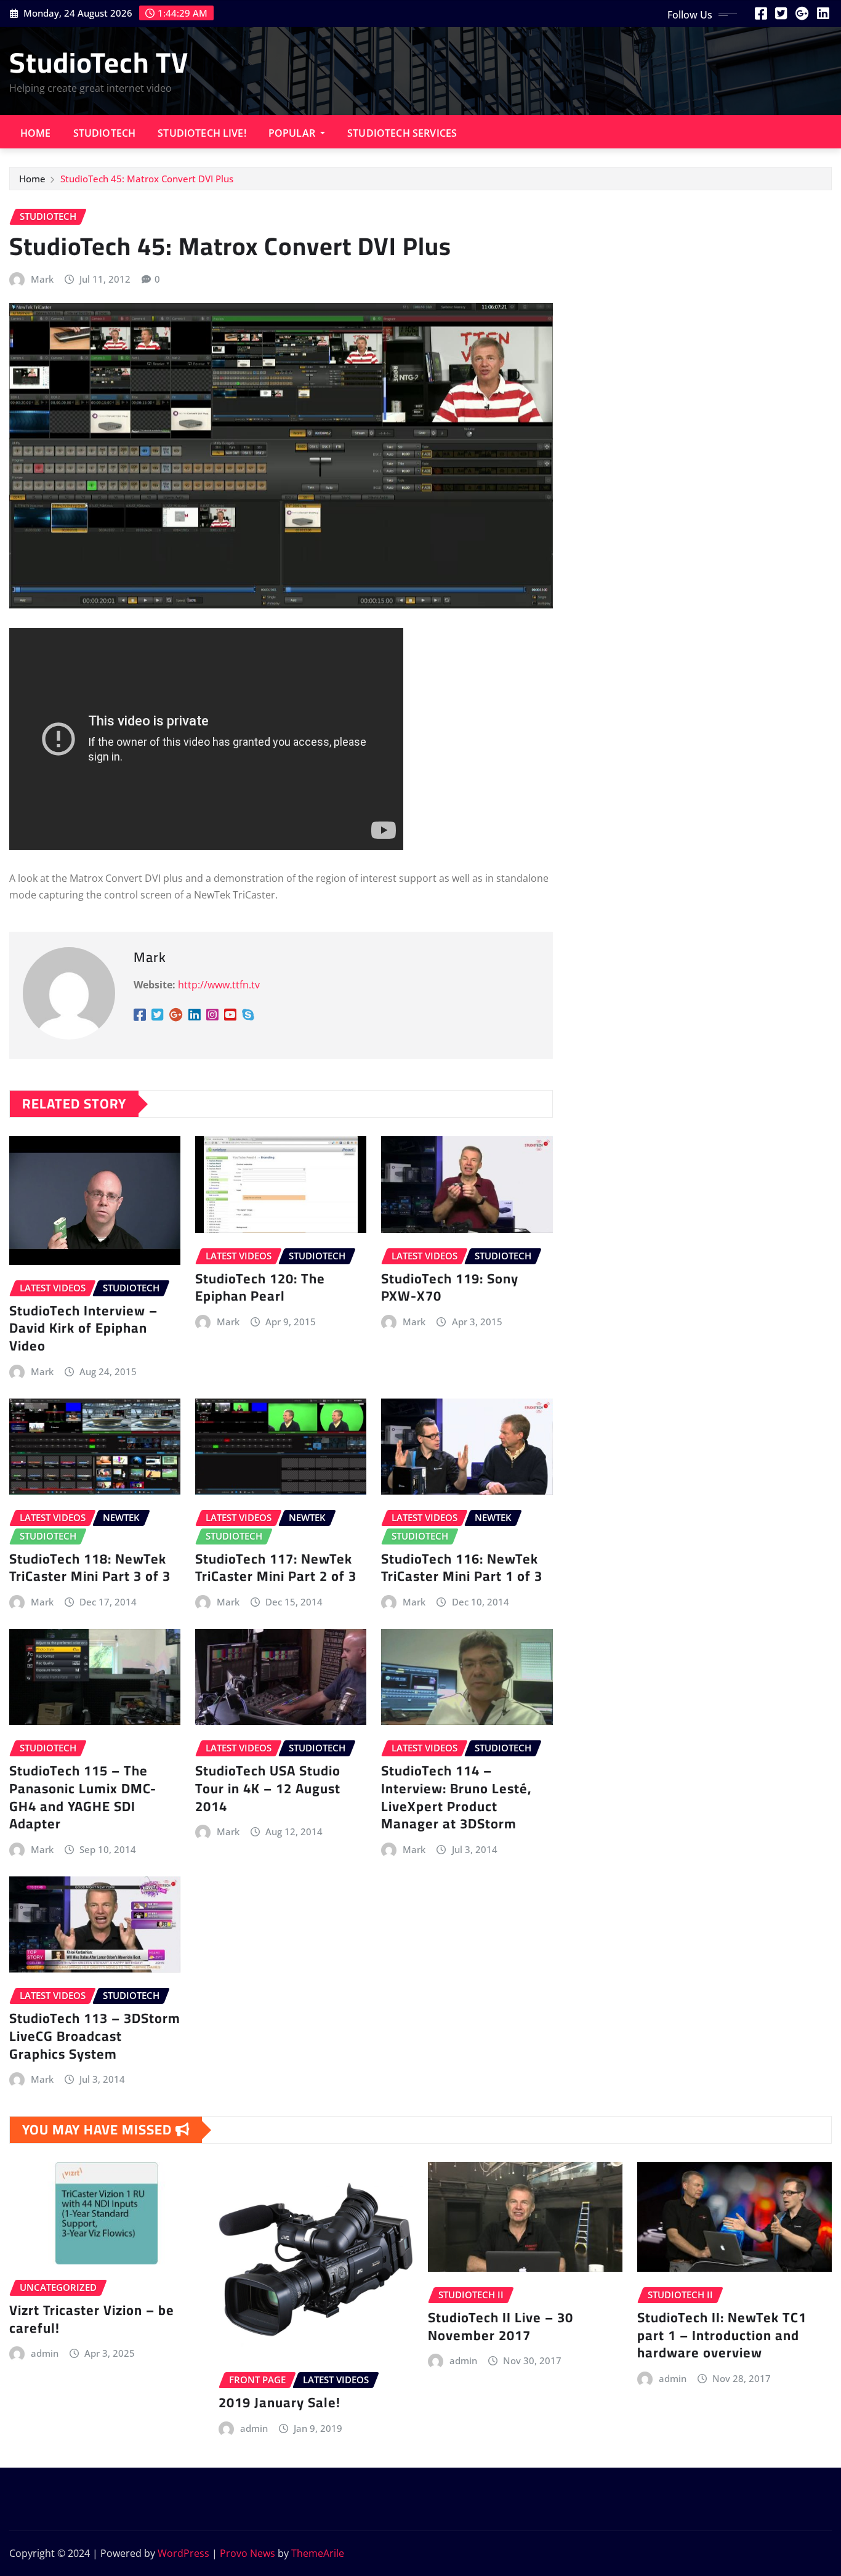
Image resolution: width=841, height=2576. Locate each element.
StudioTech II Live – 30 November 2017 (501, 2326)
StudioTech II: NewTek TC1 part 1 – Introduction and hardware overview (722, 2335)
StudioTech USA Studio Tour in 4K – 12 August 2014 (268, 1788)
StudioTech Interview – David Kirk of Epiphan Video (83, 1328)
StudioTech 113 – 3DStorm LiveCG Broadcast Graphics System (95, 2036)
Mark (42, 279)
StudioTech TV (99, 62)
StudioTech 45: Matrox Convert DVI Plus (147, 179)
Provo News (247, 2553)
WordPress (183, 2553)
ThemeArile (318, 2553)
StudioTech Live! (202, 133)
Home (36, 133)
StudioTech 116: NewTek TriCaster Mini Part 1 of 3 (462, 1568)
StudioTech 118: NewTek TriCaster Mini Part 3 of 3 (90, 1568)
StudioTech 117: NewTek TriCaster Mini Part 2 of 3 (276, 1568)
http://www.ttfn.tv (219, 985)
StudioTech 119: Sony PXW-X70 (450, 1287)
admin (45, 2353)
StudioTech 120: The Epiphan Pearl (260, 1287)
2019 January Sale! (280, 2402)
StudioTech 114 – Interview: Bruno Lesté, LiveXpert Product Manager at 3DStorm (456, 1797)
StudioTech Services (402, 133)
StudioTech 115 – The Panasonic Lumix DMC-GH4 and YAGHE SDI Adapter (83, 1797)
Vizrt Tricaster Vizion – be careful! (92, 2319)
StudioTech (105, 133)
